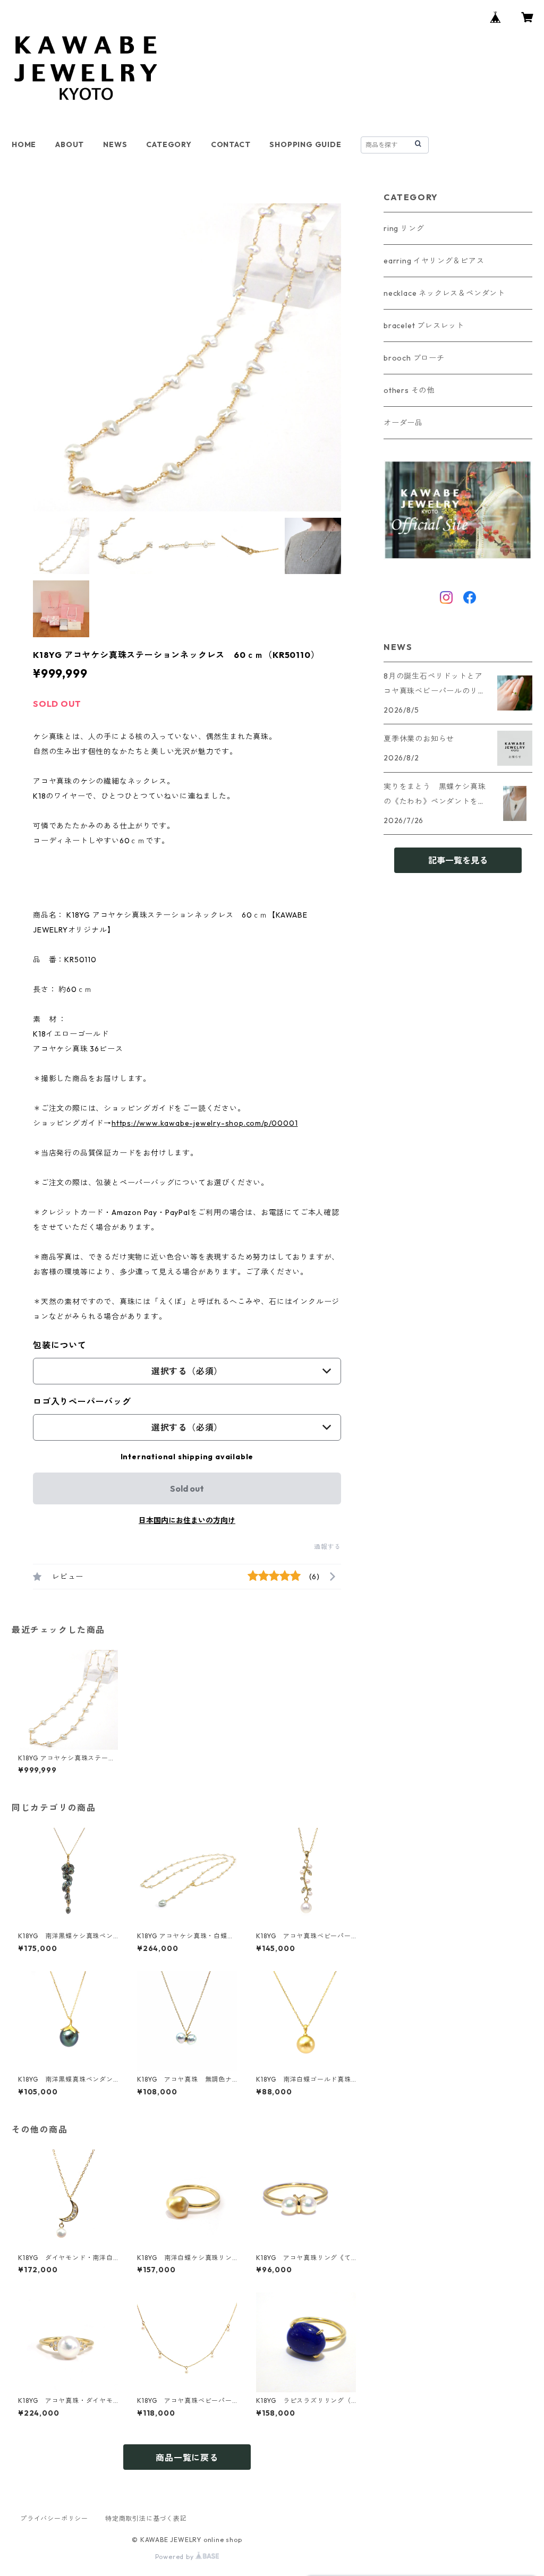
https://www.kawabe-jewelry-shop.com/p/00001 (205, 1123)
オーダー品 (403, 423)
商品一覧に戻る (187, 2458)
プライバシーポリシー (54, 2518)
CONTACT (231, 144)
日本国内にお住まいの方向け (187, 1520)
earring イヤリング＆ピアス (434, 261)
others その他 (409, 390)
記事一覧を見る (458, 860)
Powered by (176, 2557)
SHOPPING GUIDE (305, 144)
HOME (24, 144)
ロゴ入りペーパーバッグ (82, 1401)
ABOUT (70, 144)
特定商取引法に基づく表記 (146, 2518)
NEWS (115, 144)
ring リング (404, 228)
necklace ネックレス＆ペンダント (444, 293)
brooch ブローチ (414, 358)
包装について (60, 1345)
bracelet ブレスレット (424, 326)
